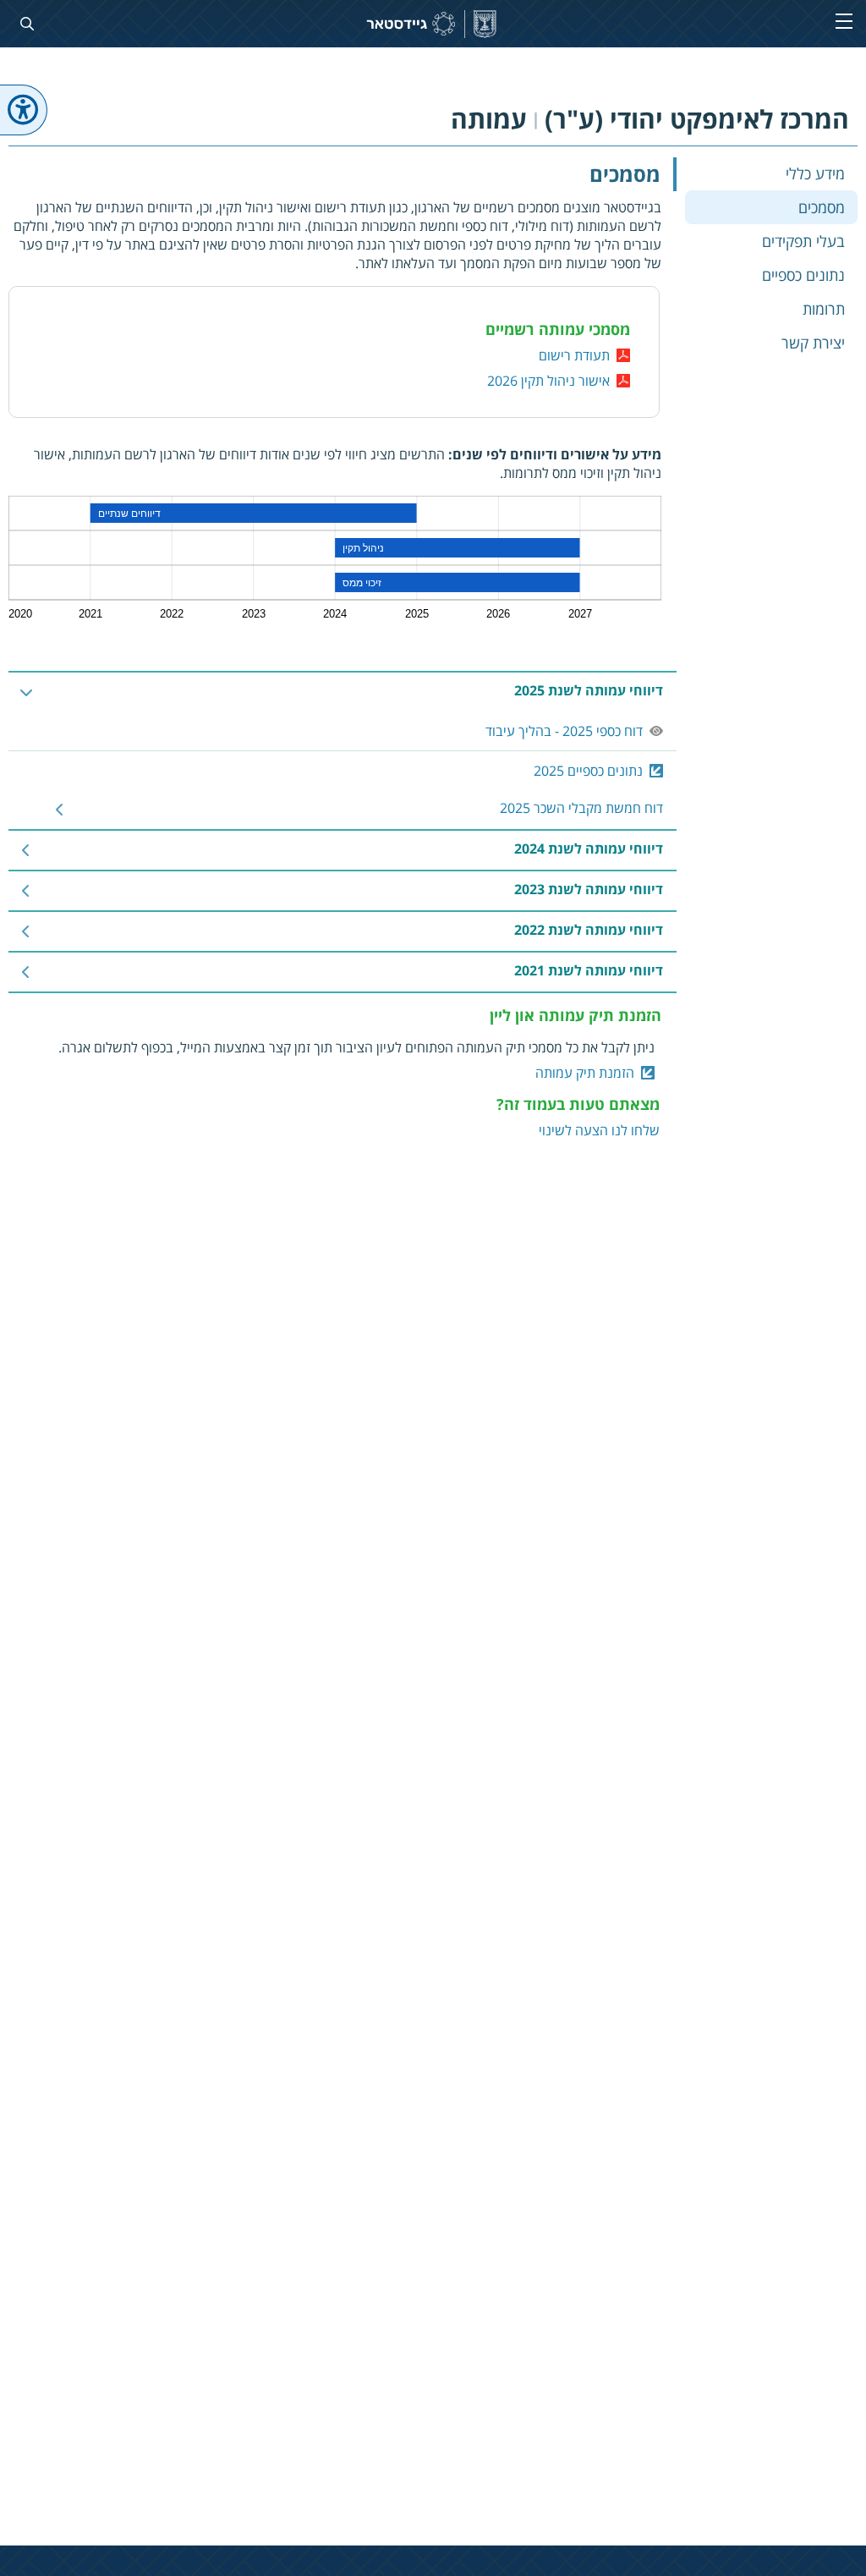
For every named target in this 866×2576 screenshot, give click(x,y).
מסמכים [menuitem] (822, 207)
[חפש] (24, 24)
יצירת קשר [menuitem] (813, 343)
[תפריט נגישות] (24, 110)
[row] (343, 692)
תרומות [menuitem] (824, 309)
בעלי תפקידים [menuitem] (803, 241)
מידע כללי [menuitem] (815, 173)
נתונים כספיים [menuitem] (803, 275)
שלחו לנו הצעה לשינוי (599, 1130)
